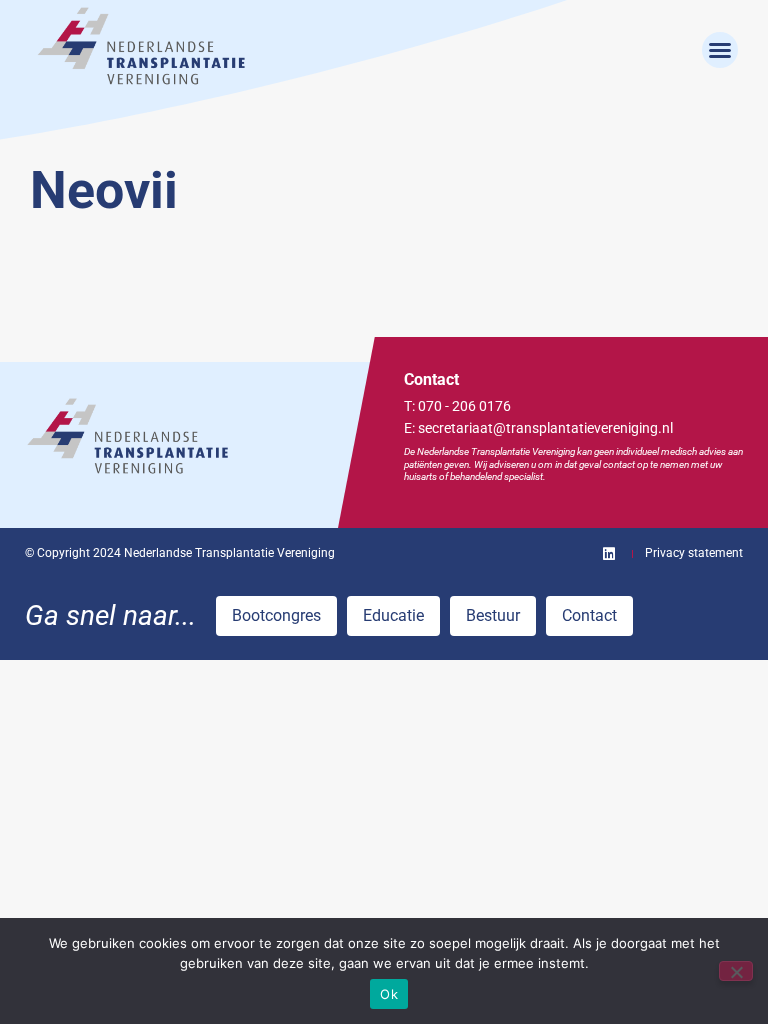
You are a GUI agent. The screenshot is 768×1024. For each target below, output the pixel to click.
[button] (720, 50)
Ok (389, 994)
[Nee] (736, 971)
